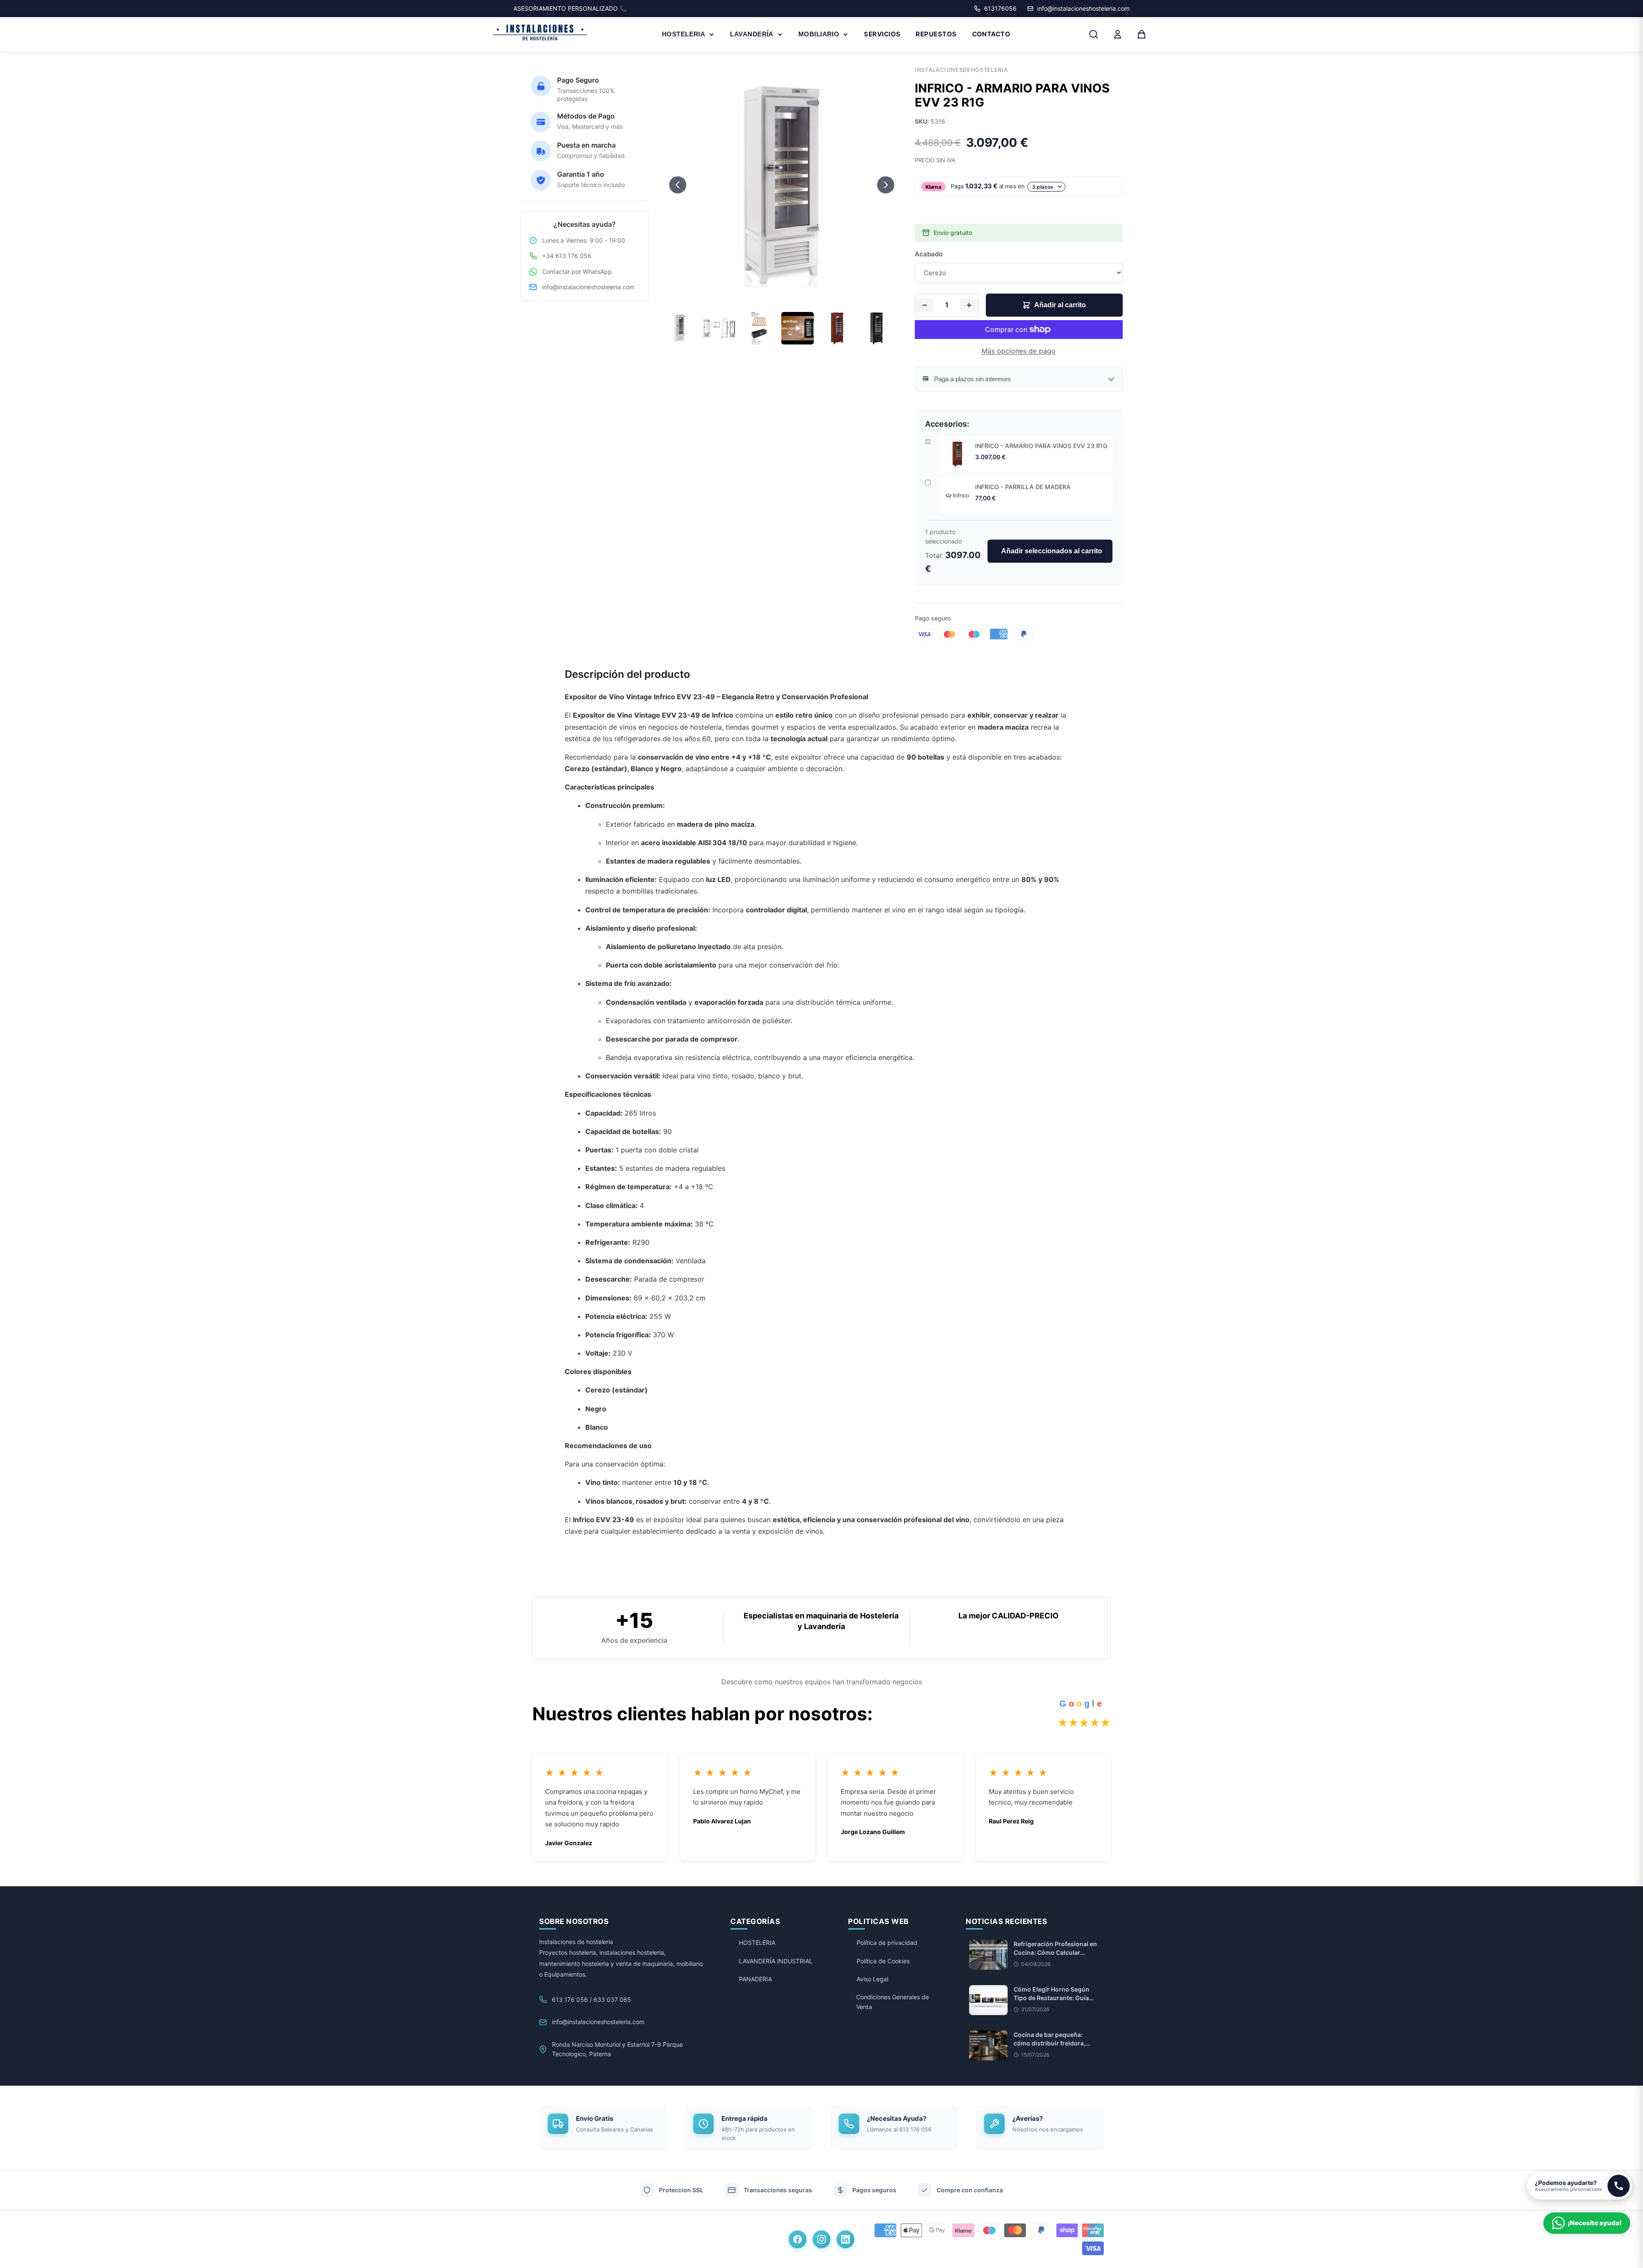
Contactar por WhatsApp (577, 272)
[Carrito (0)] (1142, 34)
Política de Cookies (883, 1961)
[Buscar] (1094, 34)
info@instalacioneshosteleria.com (588, 287)
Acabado (929, 254)
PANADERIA (755, 1979)
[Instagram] (821, 2239)
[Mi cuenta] (1118, 34)
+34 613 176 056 (567, 256)
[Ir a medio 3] (778, 295)
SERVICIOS (882, 34)
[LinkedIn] (845, 2239)
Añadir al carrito (1060, 305)
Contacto (991, 34)
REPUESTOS (936, 34)
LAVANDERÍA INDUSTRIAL (776, 1961)
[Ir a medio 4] (786, 295)
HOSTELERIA (684, 34)
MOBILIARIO (819, 34)
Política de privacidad (887, 1943)
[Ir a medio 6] (801, 295)
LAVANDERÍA (752, 34)
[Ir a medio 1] (762, 295)
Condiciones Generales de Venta (893, 2002)
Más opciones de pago (1019, 351)
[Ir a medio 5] (793, 295)
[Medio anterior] (678, 185)
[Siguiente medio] (886, 185)
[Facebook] (798, 2239)
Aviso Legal (872, 1979)
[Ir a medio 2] (770, 295)
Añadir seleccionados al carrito (1052, 551)
